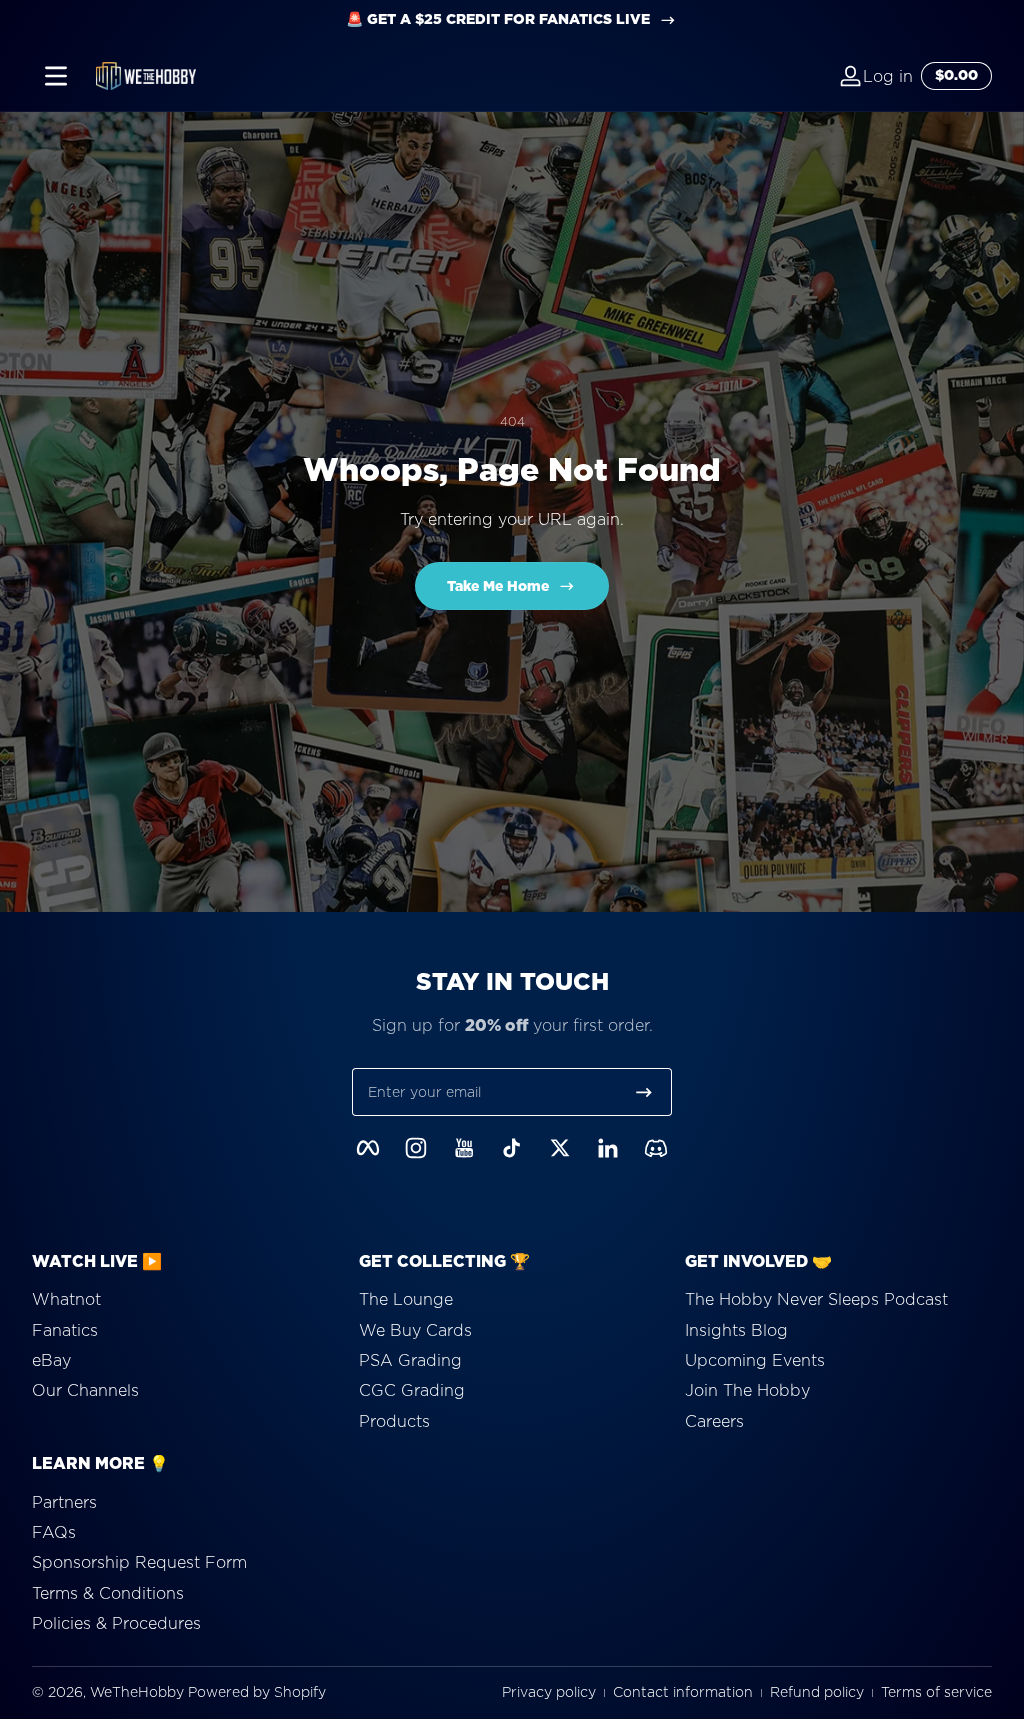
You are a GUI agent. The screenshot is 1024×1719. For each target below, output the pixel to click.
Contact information (683, 1692)
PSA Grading (410, 1360)
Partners (64, 1502)
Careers (714, 1421)
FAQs (54, 1532)
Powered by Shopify (257, 1692)
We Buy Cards (415, 1330)
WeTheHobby (137, 1692)
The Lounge (406, 1299)
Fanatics (65, 1330)
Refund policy (817, 1692)
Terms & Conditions (108, 1593)
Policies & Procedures (116, 1623)
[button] (815, 76)
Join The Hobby (747, 1390)
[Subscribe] (644, 1092)
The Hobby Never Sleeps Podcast (816, 1299)
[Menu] (56, 76)
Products (394, 1421)
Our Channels (85, 1390)
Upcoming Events (755, 1360)
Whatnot (66, 1299)
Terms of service (936, 1692)
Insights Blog (736, 1330)
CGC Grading (412, 1390)
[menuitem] (185, 1299)
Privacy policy (549, 1692)
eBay (51, 1360)
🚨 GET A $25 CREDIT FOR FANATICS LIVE (498, 19)
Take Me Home (498, 586)
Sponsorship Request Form (139, 1562)
